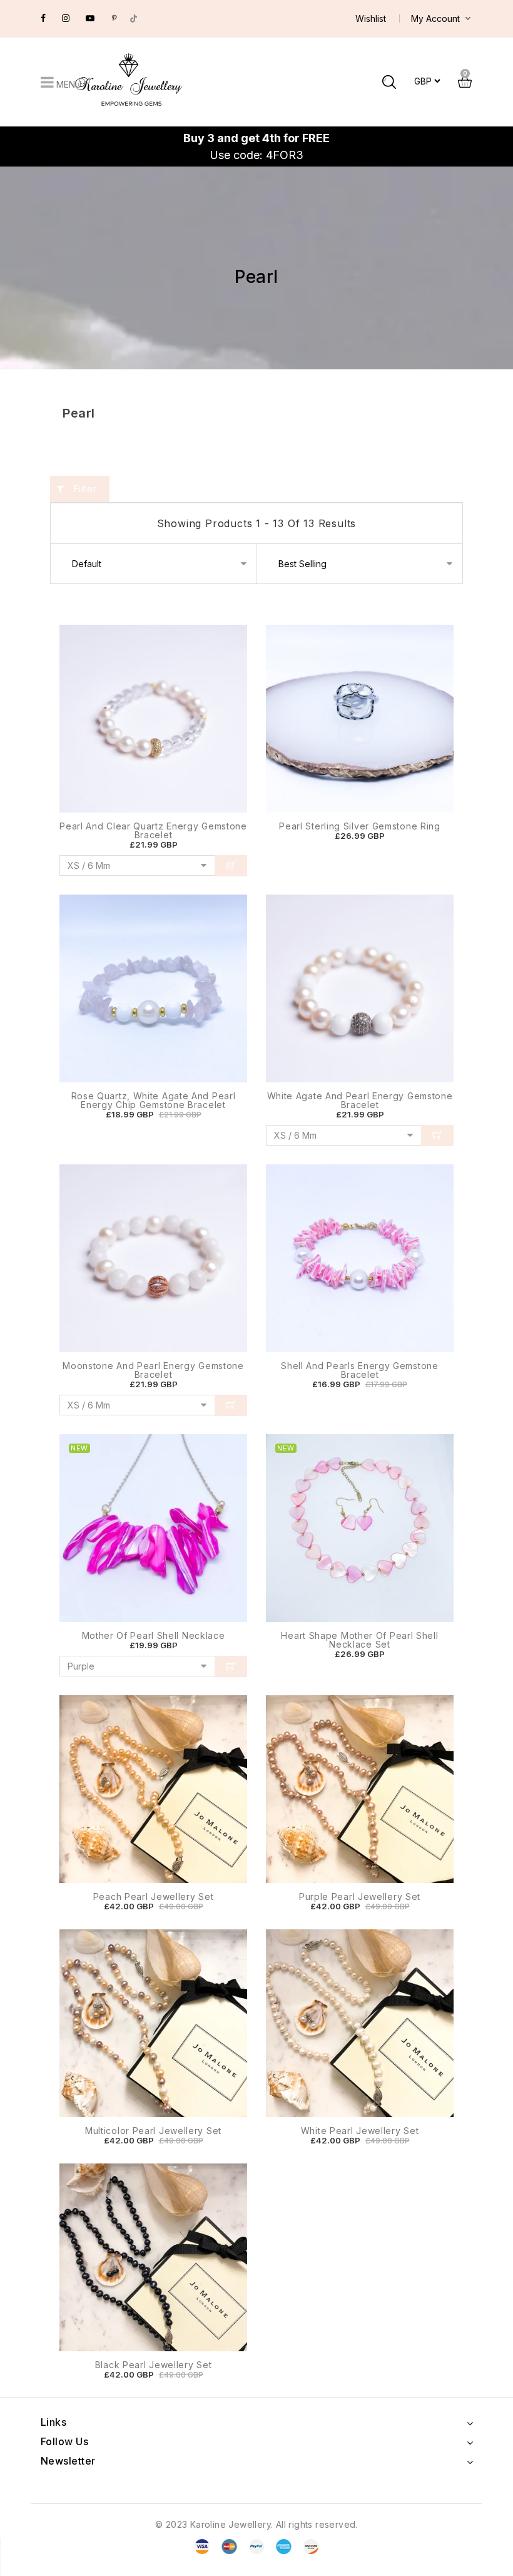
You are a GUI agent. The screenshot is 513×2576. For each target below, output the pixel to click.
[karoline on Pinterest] (114, 18)
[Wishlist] (225, 748)
